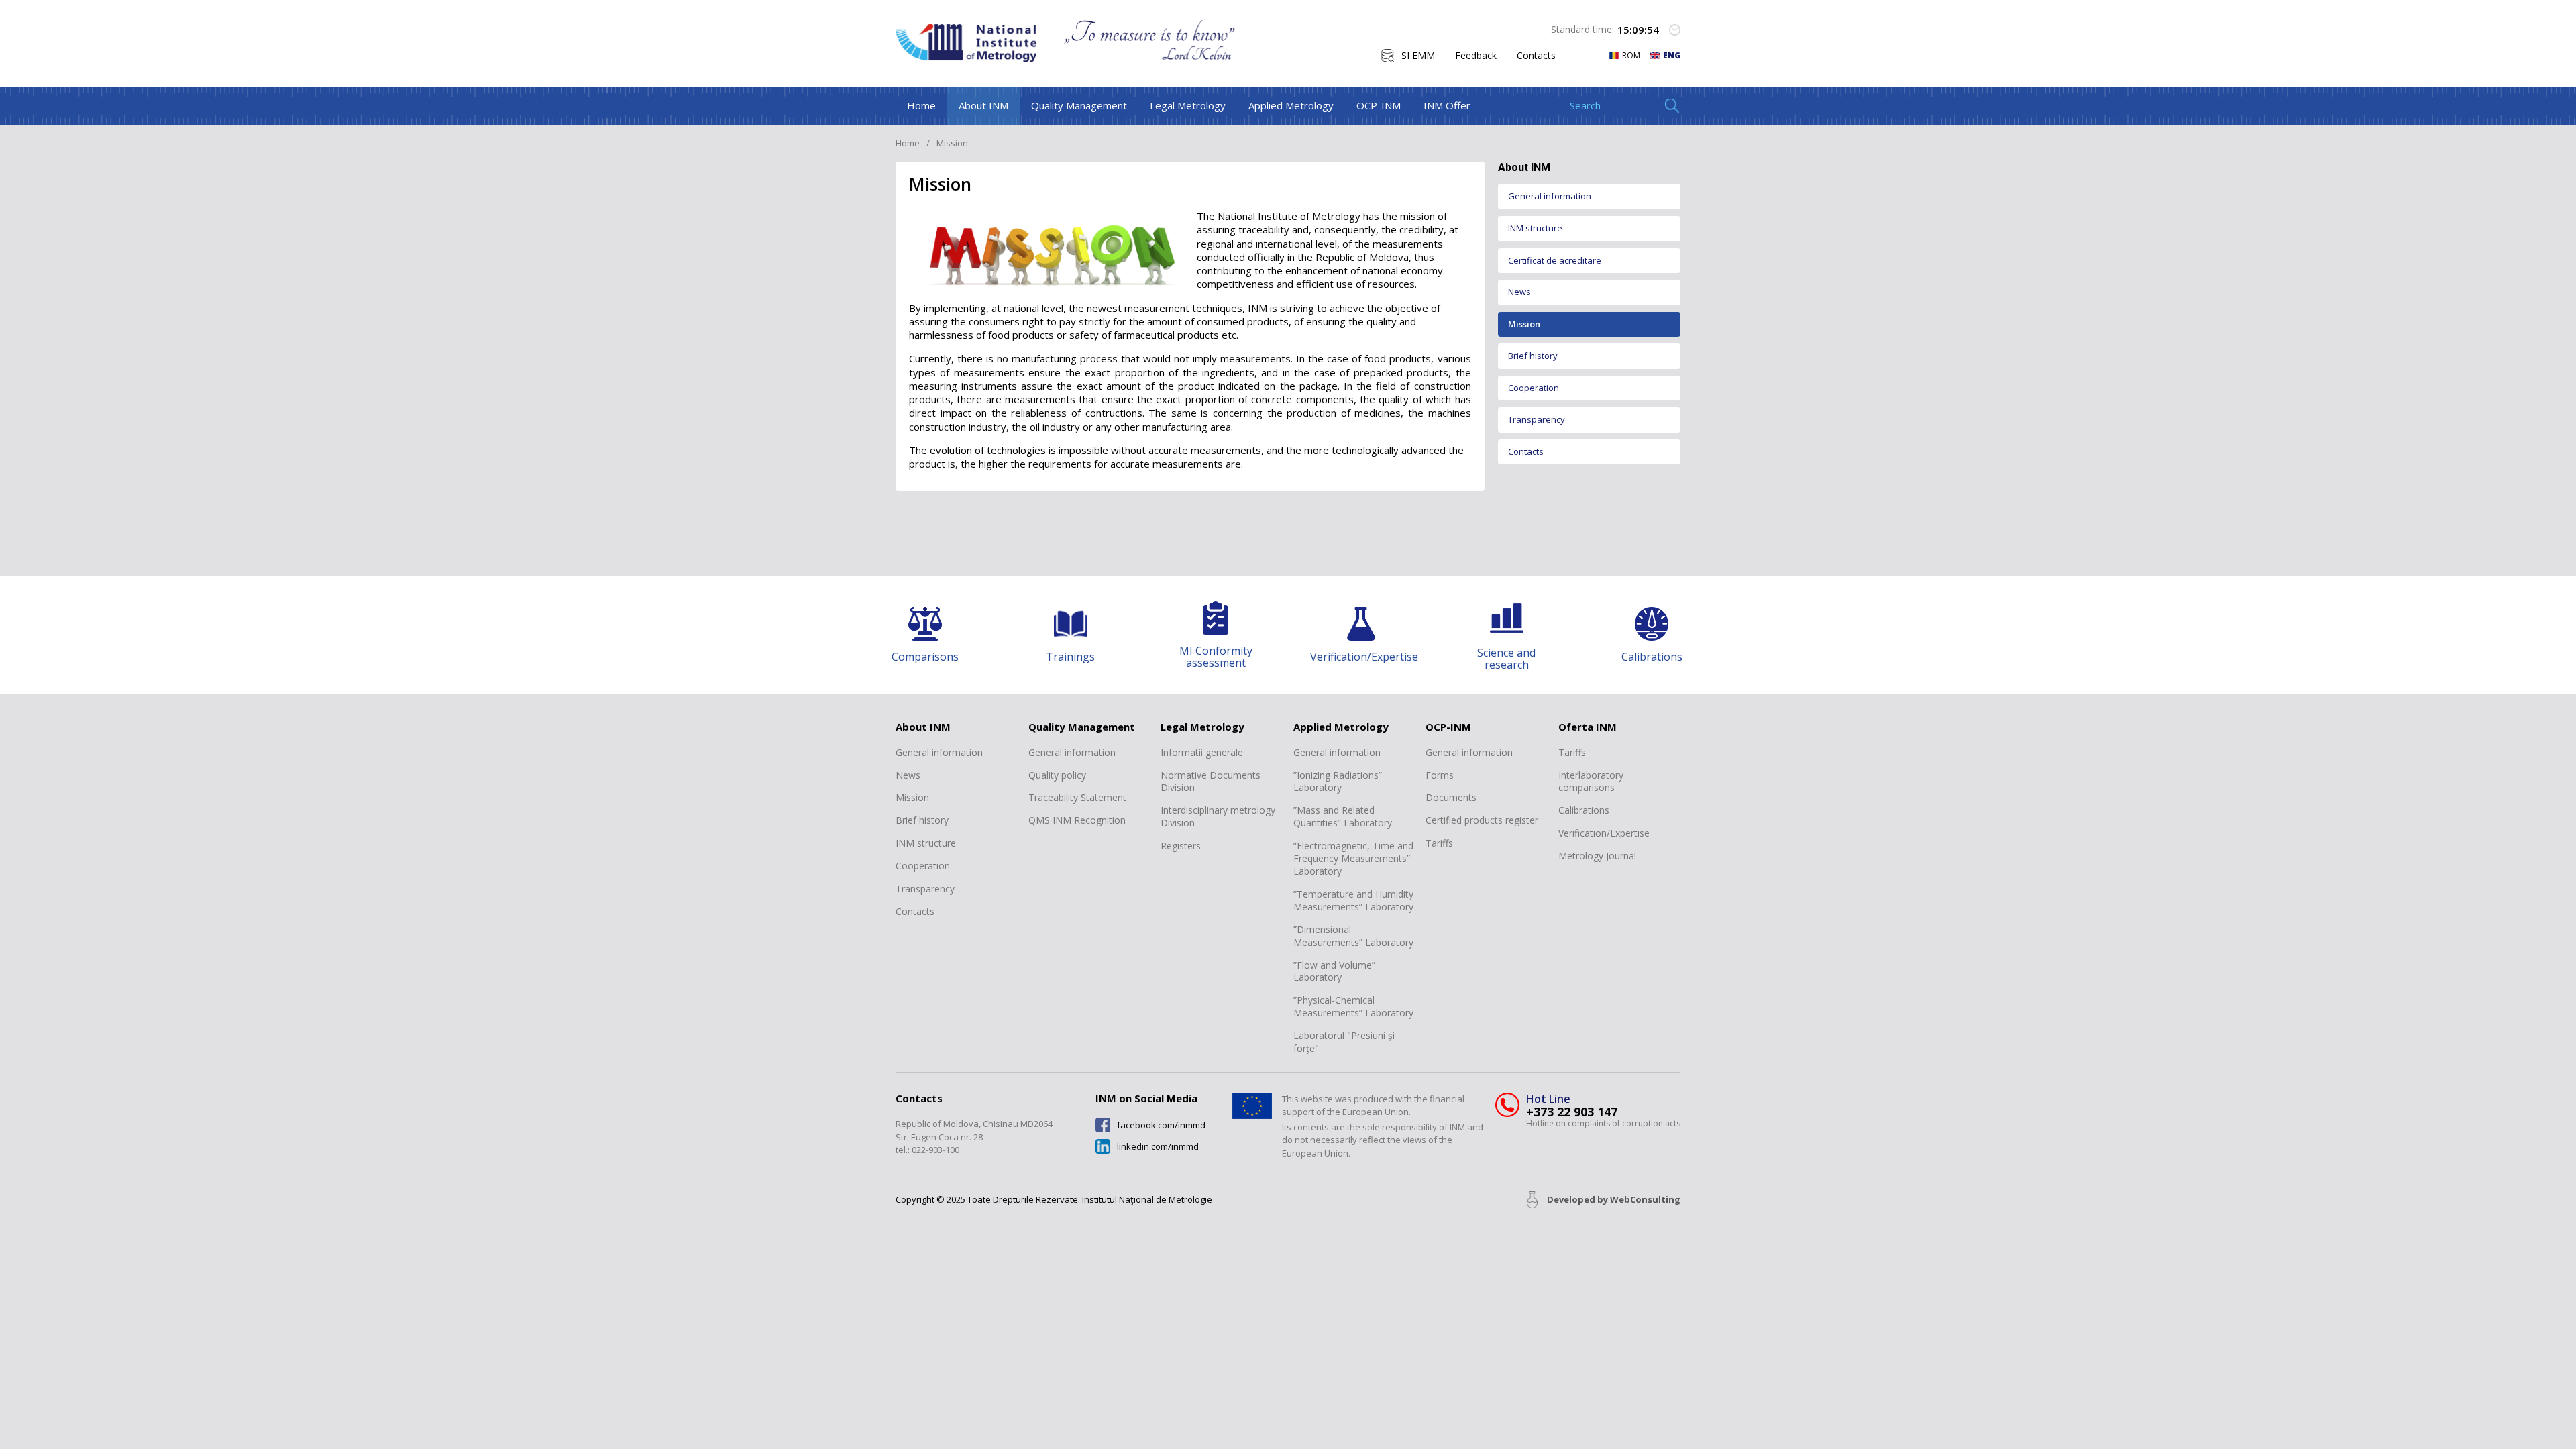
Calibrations (1584, 810)
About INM (983, 105)
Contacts (1536, 56)
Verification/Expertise (1604, 833)
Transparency (1537, 419)
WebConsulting (1645, 1199)
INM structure (1535, 228)
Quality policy (1057, 775)
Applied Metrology (1291, 105)
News (1519, 292)
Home (921, 105)
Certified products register (1482, 820)
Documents (1451, 798)
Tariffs (1439, 843)
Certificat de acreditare (1555, 260)
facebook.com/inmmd (1161, 1125)
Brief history (1533, 356)
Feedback (1476, 56)
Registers (1181, 846)
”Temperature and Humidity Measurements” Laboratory (1353, 901)
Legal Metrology (1188, 105)
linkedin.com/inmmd (1158, 1147)
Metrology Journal (1597, 856)
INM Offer (1447, 105)
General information (1550, 196)
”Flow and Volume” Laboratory (1334, 972)
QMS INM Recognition (1077, 820)
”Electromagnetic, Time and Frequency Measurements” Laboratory (1353, 859)
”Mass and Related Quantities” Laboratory (1343, 817)
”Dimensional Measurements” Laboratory (1353, 936)
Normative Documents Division (1211, 782)
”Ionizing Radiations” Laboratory (1338, 782)
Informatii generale (1202, 753)
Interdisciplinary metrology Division (1218, 817)
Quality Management (1079, 105)
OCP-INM (1379, 105)
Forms (1440, 775)
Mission (1524, 324)
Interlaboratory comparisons (1591, 782)
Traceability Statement (1077, 798)
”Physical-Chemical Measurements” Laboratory (1353, 1007)
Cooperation (1534, 388)
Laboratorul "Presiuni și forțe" (1344, 1042)
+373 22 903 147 (1572, 1112)
